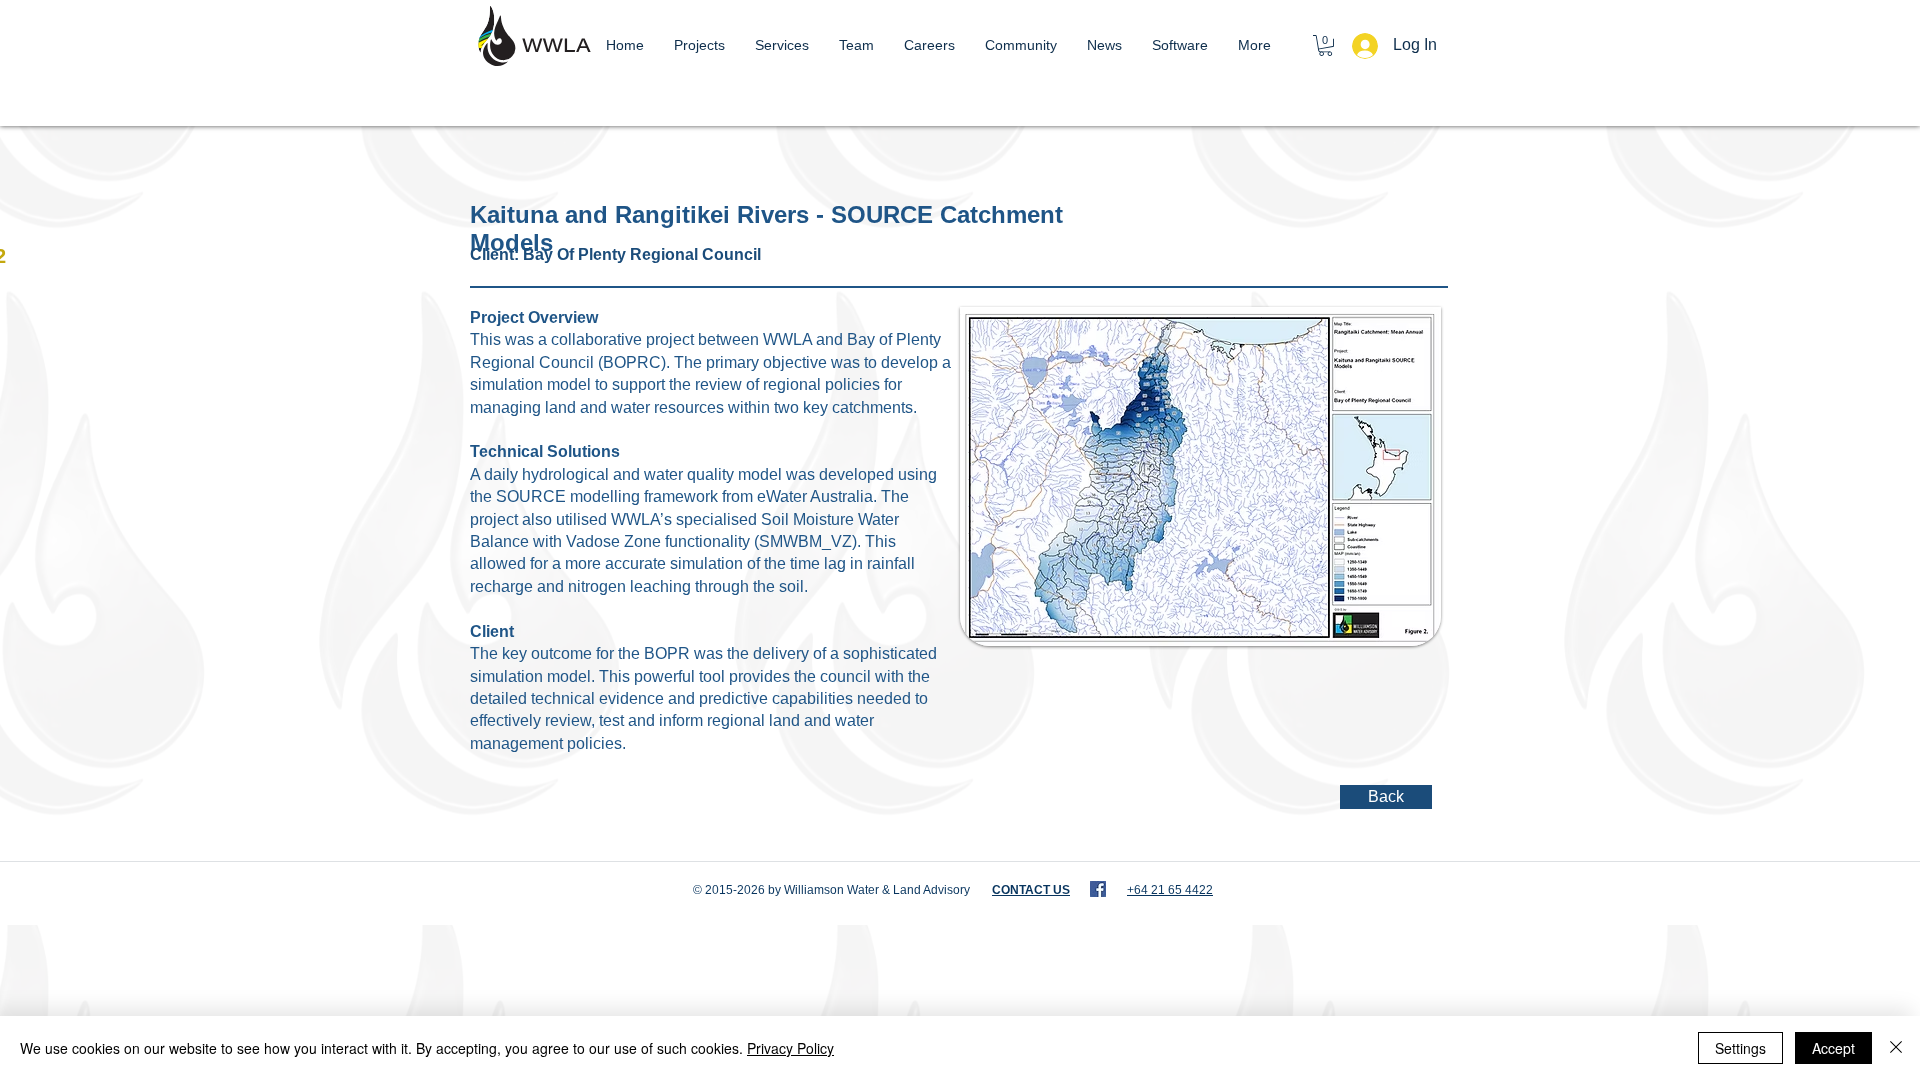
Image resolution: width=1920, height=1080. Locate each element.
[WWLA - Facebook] (1098, 889)
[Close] (1896, 1048)
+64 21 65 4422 (1170, 890)
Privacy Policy (790, 1048)
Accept (1833, 1048)
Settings (1740, 1048)
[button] (1325, 45)
